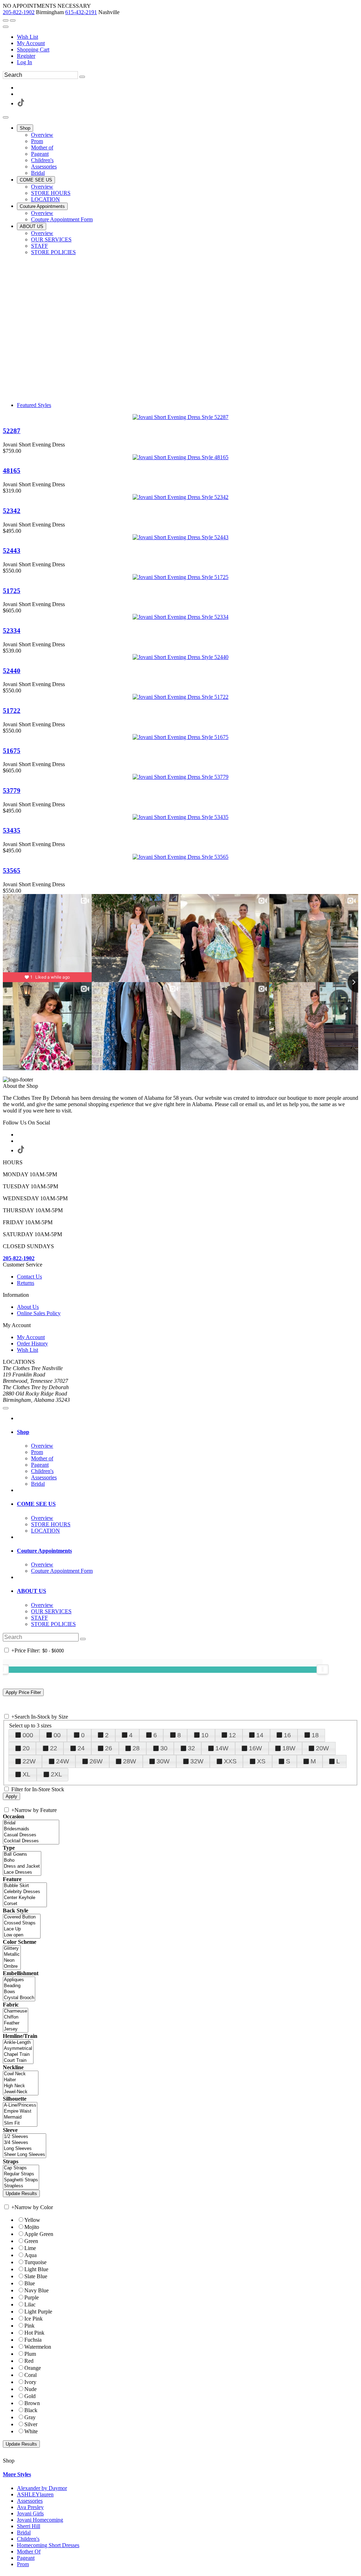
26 (109, 1748)
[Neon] (12, 1961)
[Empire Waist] (20, 2111)
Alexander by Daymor (42, 2488)
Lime (30, 2248)
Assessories (30, 2501)
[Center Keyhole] (25, 1898)
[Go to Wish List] (13, 20)
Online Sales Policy (39, 1313)
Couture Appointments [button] (44, 1551)
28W (130, 1761)
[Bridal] (31, 1823)
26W (96, 1761)
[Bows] (19, 1992)
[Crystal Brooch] (19, 1998)
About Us (28, 1307)
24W (63, 1761)
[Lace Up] (22, 1929)
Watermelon (38, 2347)
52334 (12, 631)
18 (315, 1735)
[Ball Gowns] (22, 1854)
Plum (30, 2354)
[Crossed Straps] (22, 1923)
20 (26, 1748)
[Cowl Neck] (21, 2074)
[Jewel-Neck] (21, 2092)
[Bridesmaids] (31, 1829)
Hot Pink (34, 2333)
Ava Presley (30, 2507)
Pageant (26, 2558)
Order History (32, 1344)
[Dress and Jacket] (22, 1866)
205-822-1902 (19, 12)
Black (31, 2410)
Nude (30, 2389)
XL (26, 1774)
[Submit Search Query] (83, 1639)
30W (163, 1761)
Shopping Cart (33, 50)
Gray (30, 2417)
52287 (12, 431)
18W (289, 1748)
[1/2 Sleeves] (25, 2137)
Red (29, 2361)
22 (54, 1748)
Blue (30, 2283)
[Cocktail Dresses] (31, 1841)
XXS (230, 1761)
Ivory (30, 2382)
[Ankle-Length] (18, 2043)
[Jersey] (16, 2029)
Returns (26, 1283)
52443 (12, 551)
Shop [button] (23, 1432)
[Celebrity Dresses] (25, 1892)
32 (191, 1748)
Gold (30, 2396)
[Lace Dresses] (22, 1872)
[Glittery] (12, 1949)
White (31, 2431)
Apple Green (39, 2234)
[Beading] (19, 1986)
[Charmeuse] (16, 2011)
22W (29, 1761)
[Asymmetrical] (18, 2049)
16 (287, 1735)
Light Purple (38, 2312)
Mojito (32, 2227)
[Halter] (21, 2080)
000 (28, 1735)
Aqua (30, 2255)
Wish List (27, 37)
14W (222, 1748)
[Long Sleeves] (25, 2149)
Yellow (32, 2220)
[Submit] (82, 77)
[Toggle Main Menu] (6, 117)
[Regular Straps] (21, 2174)
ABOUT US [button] (32, 1591)
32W (197, 1761)
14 (260, 1735)
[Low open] (22, 1935)
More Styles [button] (17, 2474)
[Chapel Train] (18, 2055)
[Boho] (22, 1860)
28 (136, 1748)
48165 (12, 471)
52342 (12, 511)
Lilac (30, 2304)
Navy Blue (36, 2290)
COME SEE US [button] (36, 1504)
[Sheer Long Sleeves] (25, 2155)
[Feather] (16, 2023)
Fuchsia (33, 2340)
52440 (12, 671)
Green (31, 2241)
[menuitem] (188, 37)
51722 (12, 711)
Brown (32, 2403)
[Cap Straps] (21, 2168)
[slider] (323, 1669)
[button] (25, 128)
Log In (25, 62)
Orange (33, 2368)
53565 (12, 871)
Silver (31, 2424)
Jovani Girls (30, 2513)
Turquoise (35, 2262)
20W (322, 1748)
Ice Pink (33, 2319)
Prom (23, 2564)
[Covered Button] (22, 1917)
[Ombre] (12, 1967)
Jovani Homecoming (40, 2520)
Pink (29, 2326)
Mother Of (29, 2552)
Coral (30, 2375)
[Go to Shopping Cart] (6, 20)
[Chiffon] (16, 2017)
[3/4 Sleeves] (25, 2143)
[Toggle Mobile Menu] (6, 1408)
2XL (56, 1774)
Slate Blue (36, 2276)
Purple (32, 2297)
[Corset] (25, 1904)
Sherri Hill (29, 2526)
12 (232, 1735)
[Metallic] (12, 1955)
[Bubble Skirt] (25, 1886)
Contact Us (29, 1277)
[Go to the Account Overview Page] (6, 27)
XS (261, 1761)
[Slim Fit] (20, 2123)
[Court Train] (18, 2061)
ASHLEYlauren (35, 2494)
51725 (12, 591)
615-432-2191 (81, 12)
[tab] (188, 1432)
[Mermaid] (20, 2117)
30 (164, 1748)
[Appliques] (19, 1980)
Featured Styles (34, 405)
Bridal (24, 2532)
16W (255, 1748)
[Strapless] (21, 2186)
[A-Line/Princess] (20, 2105)
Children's (28, 2539)
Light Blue (36, 2269)
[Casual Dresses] (31, 1835)
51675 (12, 751)
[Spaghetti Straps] (21, 2180)
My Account (31, 43)
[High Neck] (21, 2086)
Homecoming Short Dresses (48, 2545)
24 (81, 1748)
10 (205, 1735)
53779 (12, 791)
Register (26, 56)
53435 (12, 830)
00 (57, 1735)
